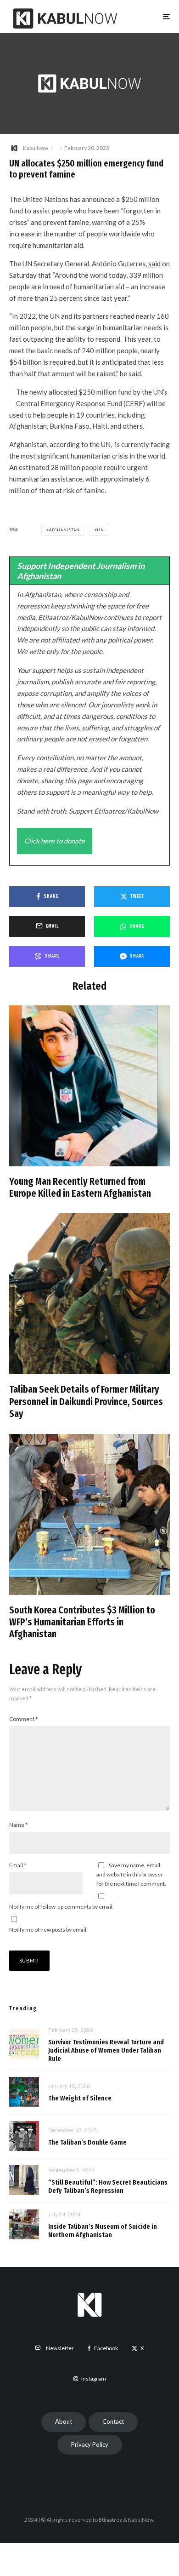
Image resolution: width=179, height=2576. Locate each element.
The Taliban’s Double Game (87, 2142)
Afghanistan (64, 530)
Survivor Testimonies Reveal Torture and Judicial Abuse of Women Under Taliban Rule (106, 2050)
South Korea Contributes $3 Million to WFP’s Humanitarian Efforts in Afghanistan (82, 1622)
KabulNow (36, 148)
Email (18, 1865)
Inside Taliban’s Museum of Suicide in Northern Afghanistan (103, 2231)
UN (101, 530)
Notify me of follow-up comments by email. (62, 1907)
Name (18, 1825)
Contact (113, 2421)
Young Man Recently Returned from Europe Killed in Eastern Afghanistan (80, 1188)
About (64, 2421)
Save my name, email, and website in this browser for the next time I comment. (131, 1874)
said (154, 264)
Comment (23, 1719)
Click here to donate (55, 841)
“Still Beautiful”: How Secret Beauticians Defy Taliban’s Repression (108, 2186)
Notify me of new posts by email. (48, 1930)
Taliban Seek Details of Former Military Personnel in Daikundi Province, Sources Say (86, 1402)
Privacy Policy (90, 2444)
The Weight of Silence (80, 2098)
